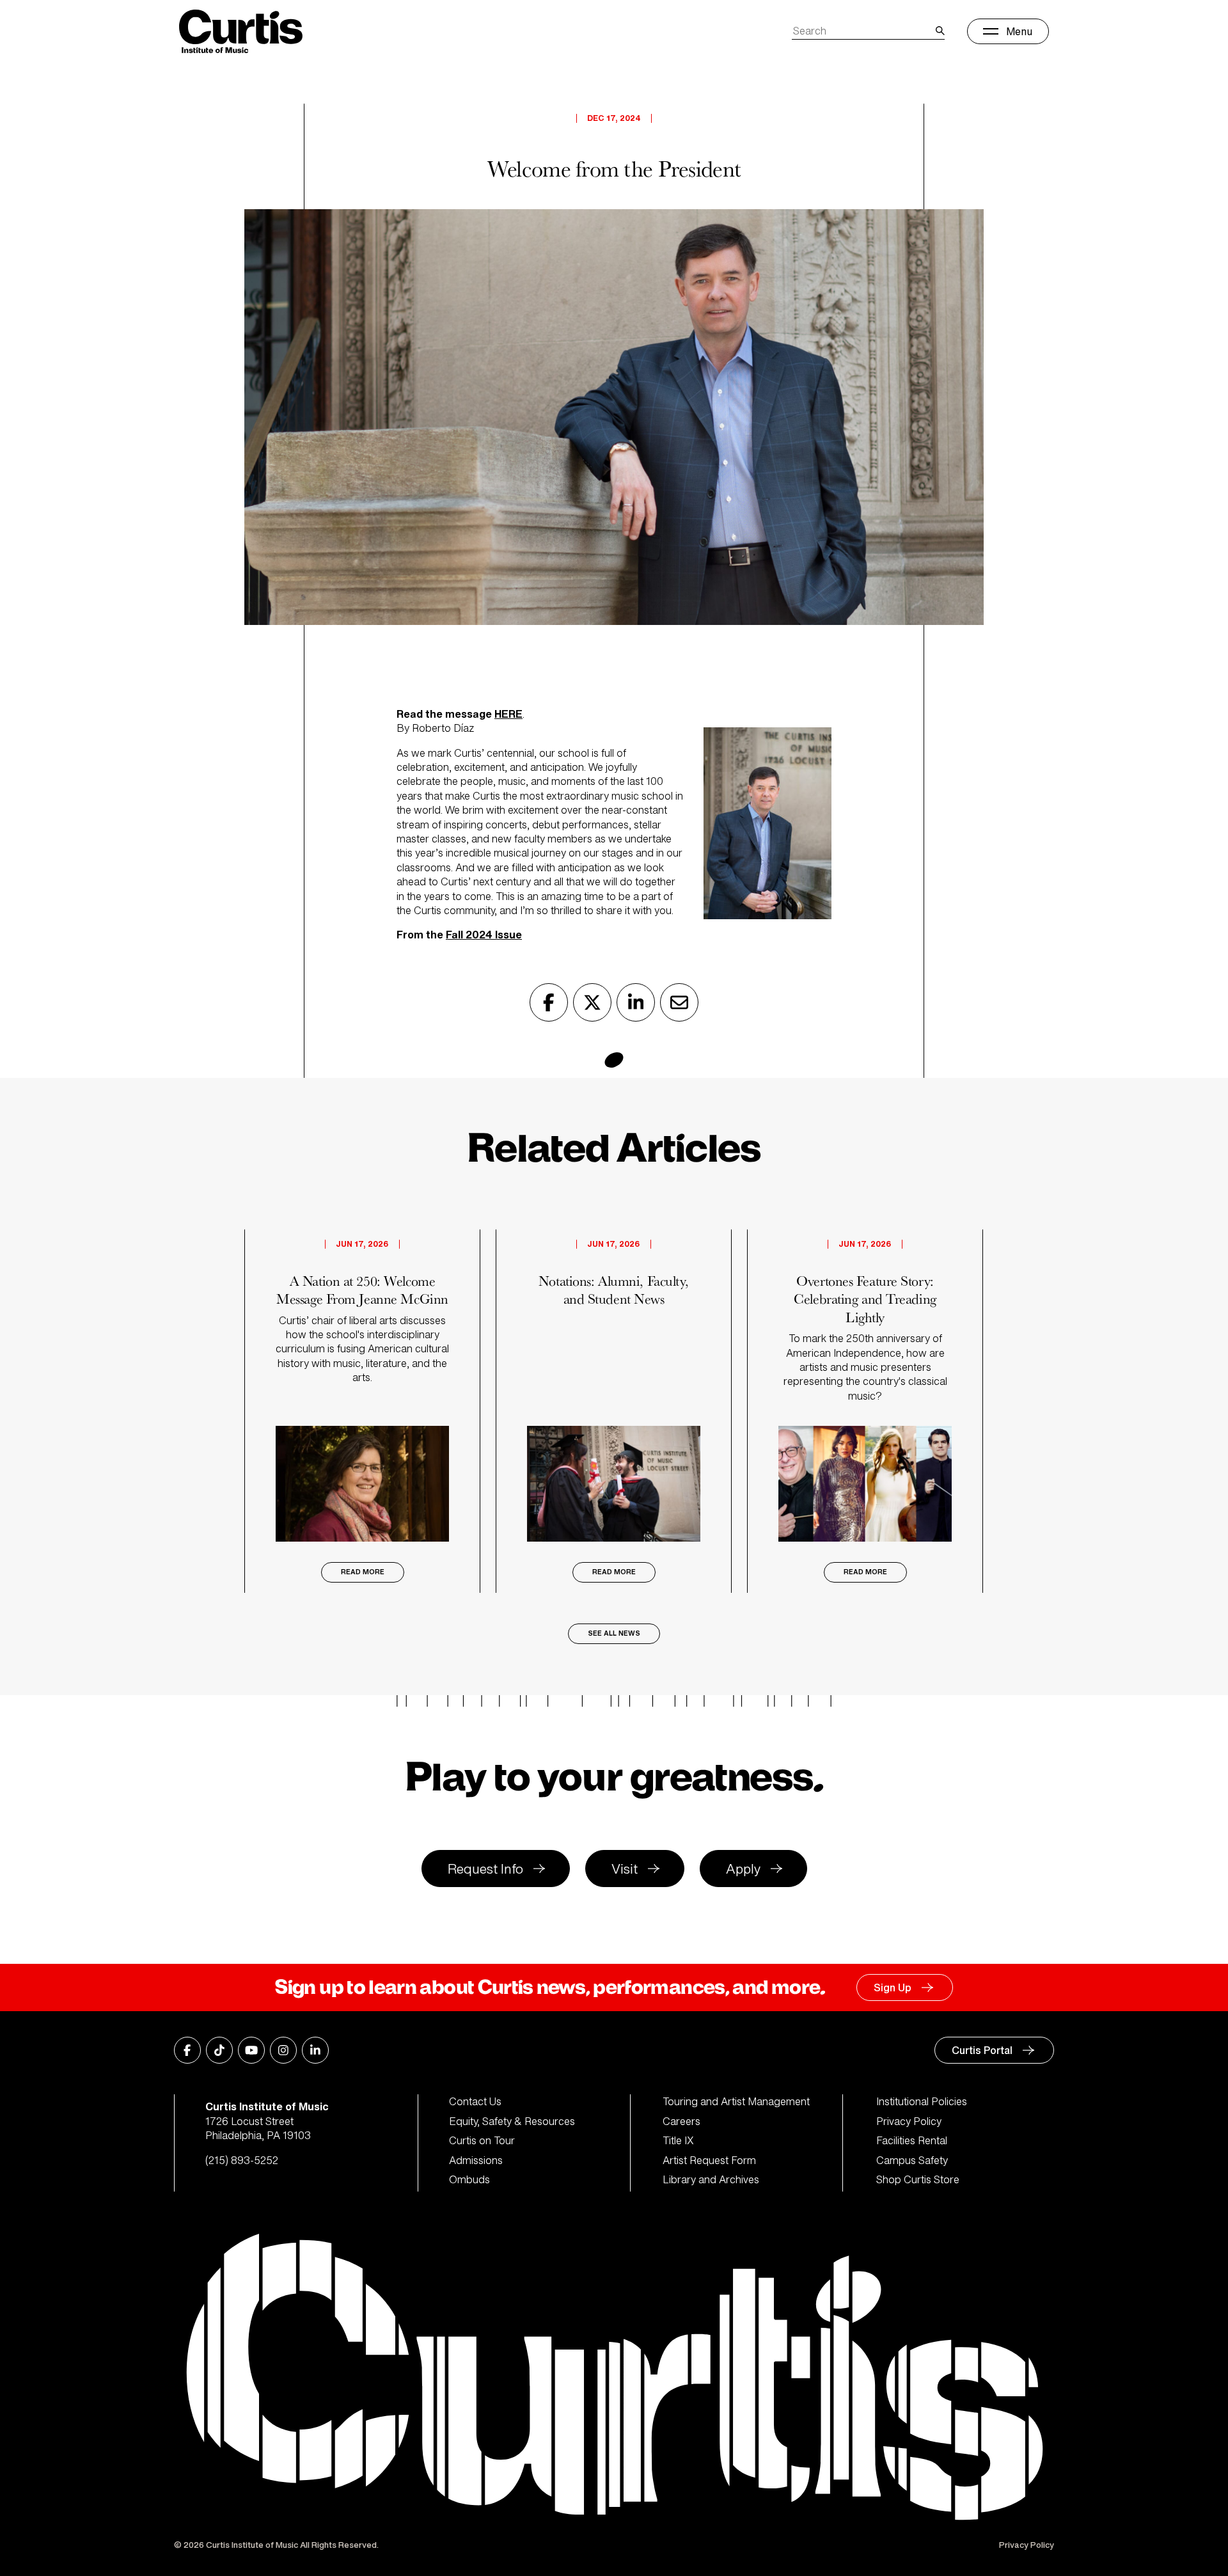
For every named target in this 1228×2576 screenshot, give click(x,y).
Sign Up (893, 1987)
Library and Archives (711, 2179)
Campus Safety (912, 2160)
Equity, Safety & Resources (512, 2121)
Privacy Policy (909, 2121)
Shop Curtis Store (918, 2179)
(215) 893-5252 (242, 2160)
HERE (508, 714)
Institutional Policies (922, 2101)
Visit (625, 1869)
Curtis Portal (982, 2050)
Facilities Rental (912, 2140)
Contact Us (475, 2101)
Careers (681, 2121)
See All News (614, 1633)
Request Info (485, 1869)
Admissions (476, 2160)
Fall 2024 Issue (484, 935)
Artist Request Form (709, 2160)
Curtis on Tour (482, 2140)
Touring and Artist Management (736, 2101)
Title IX (678, 2140)
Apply (743, 1869)
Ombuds (469, 2179)
